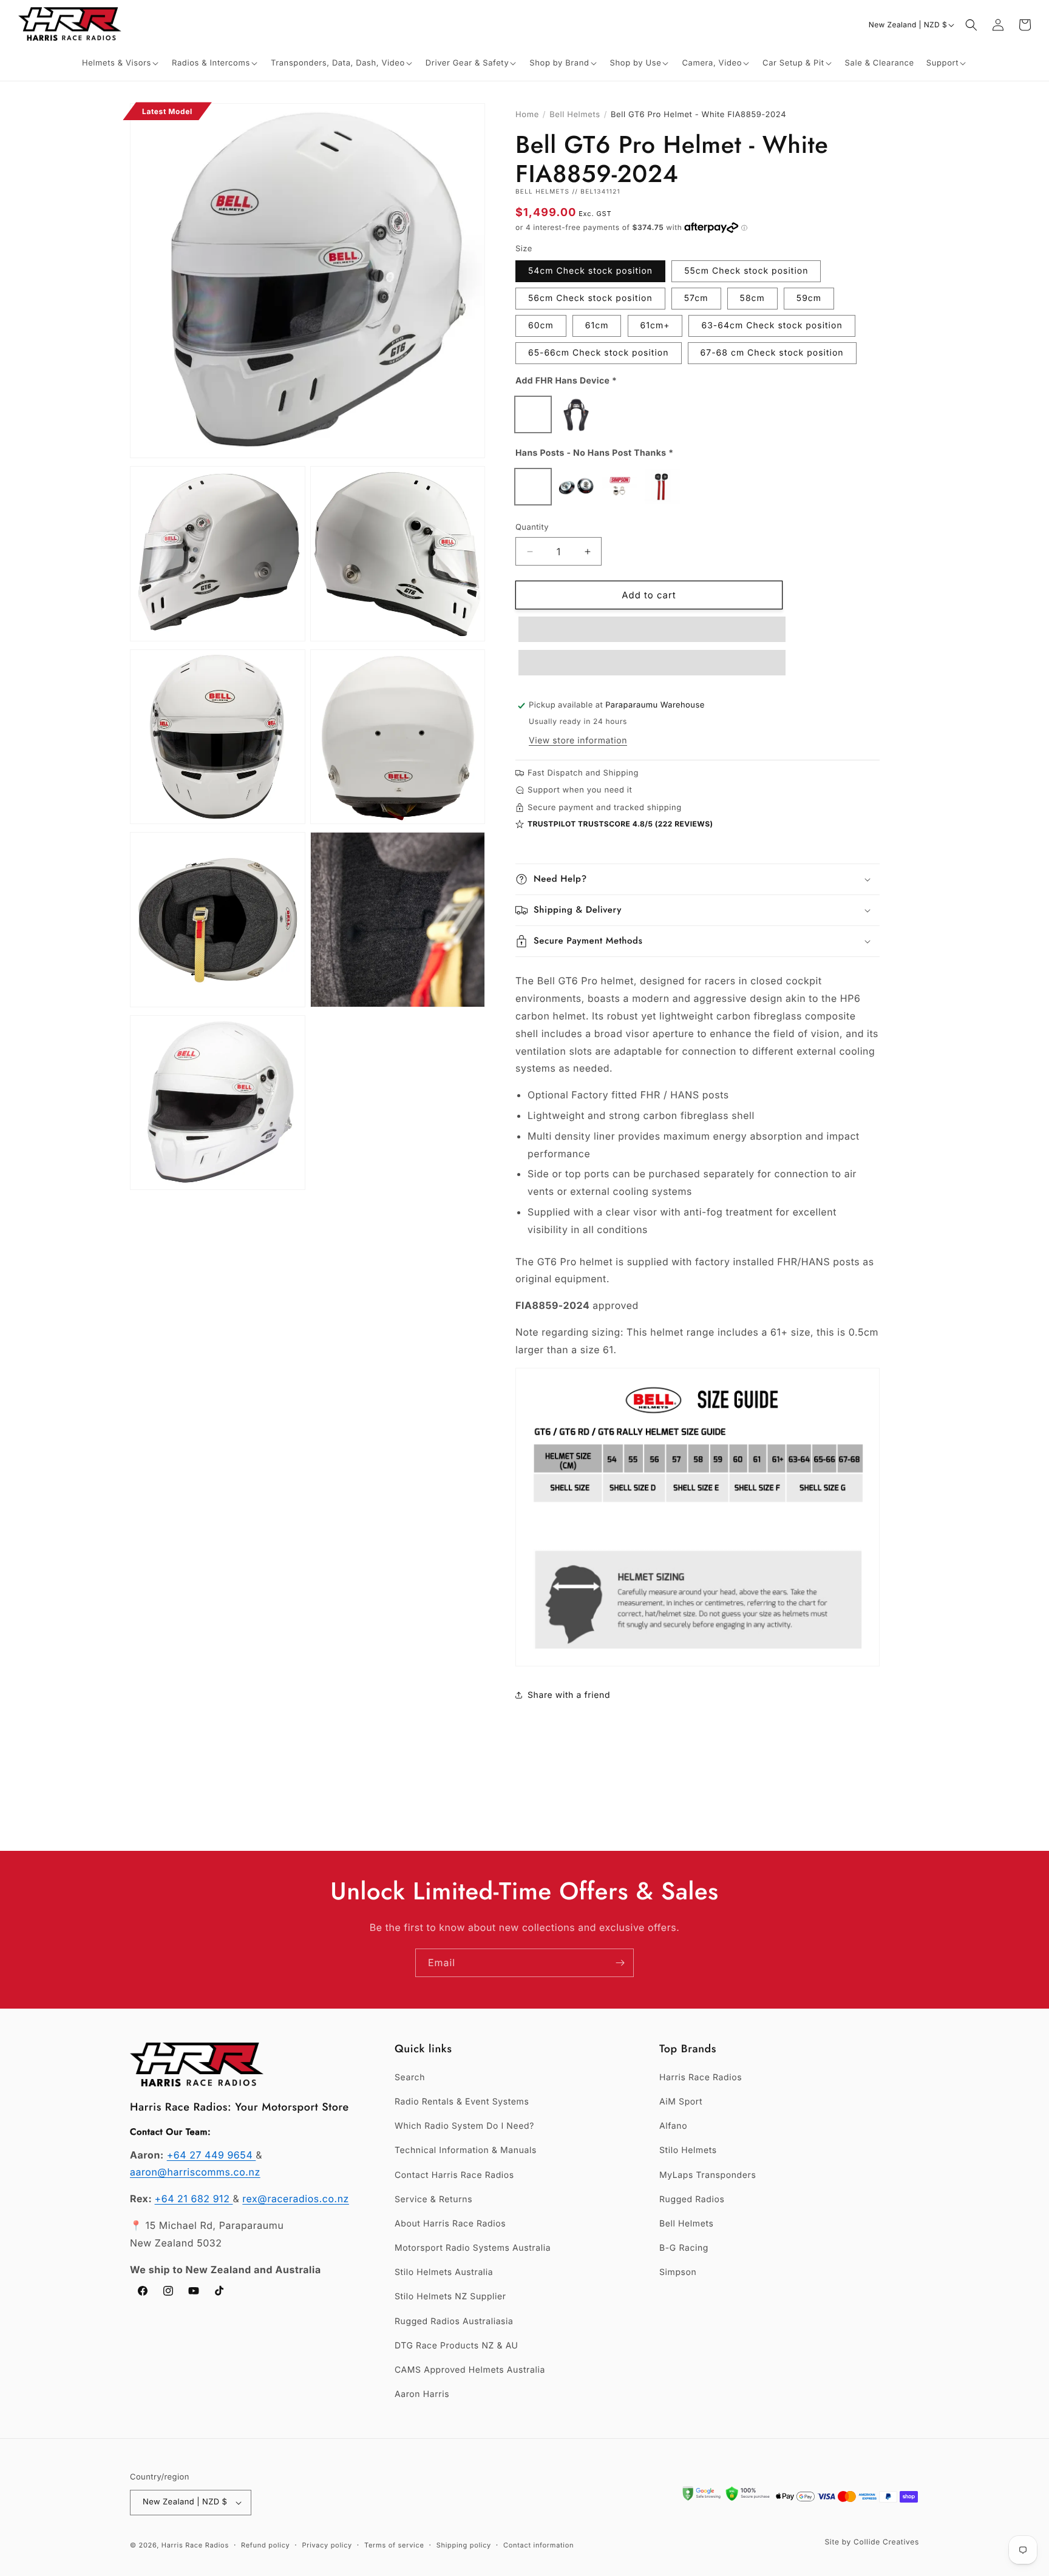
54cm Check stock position (590, 271)
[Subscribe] (620, 1963)
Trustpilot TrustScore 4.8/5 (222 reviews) (620, 824)
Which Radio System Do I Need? (464, 2126)
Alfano (673, 2126)
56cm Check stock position (590, 298)
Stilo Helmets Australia (444, 2272)
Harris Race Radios (701, 2077)
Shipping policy (464, 2545)
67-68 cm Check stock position (772, 353)
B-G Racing (684, 2248)
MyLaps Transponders (708, 2175)
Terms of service (394, 2545)
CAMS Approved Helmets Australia (470, 2370)
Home (527, 115)
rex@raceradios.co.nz (296, 2199)
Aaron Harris (422, 2394)
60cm (541, 326)
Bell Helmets (575, 115)
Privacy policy (327, 2545)
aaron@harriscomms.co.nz (195, 2172)
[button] (121, 63)
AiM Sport (681, 2102)
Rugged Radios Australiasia (454, 2321)
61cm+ (655, 326)
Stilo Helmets (688, 2150)
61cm (597, 326)
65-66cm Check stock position (599, 353)
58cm (752, 298)
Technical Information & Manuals (466, 2150)
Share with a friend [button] (569, 1695)
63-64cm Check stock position (772, 326)
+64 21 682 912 (194, 2199)
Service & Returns (433, 2199)
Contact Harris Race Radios (454, 2175)
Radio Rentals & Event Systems (462, 2102)
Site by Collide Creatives (872, 2542)
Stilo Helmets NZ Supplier (450, 2297)
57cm (696, 298)
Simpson (678, 2272)
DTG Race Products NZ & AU (457, 2346)
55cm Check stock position (746, 271)
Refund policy (265, 2545)
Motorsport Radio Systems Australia (473, 2248)
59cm (809, 298)
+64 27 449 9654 (212, 2155)
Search (410, 2077)
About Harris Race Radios (450, 2224)
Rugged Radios (692, 2199)
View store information (578, 741)
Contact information (538, 2545)
